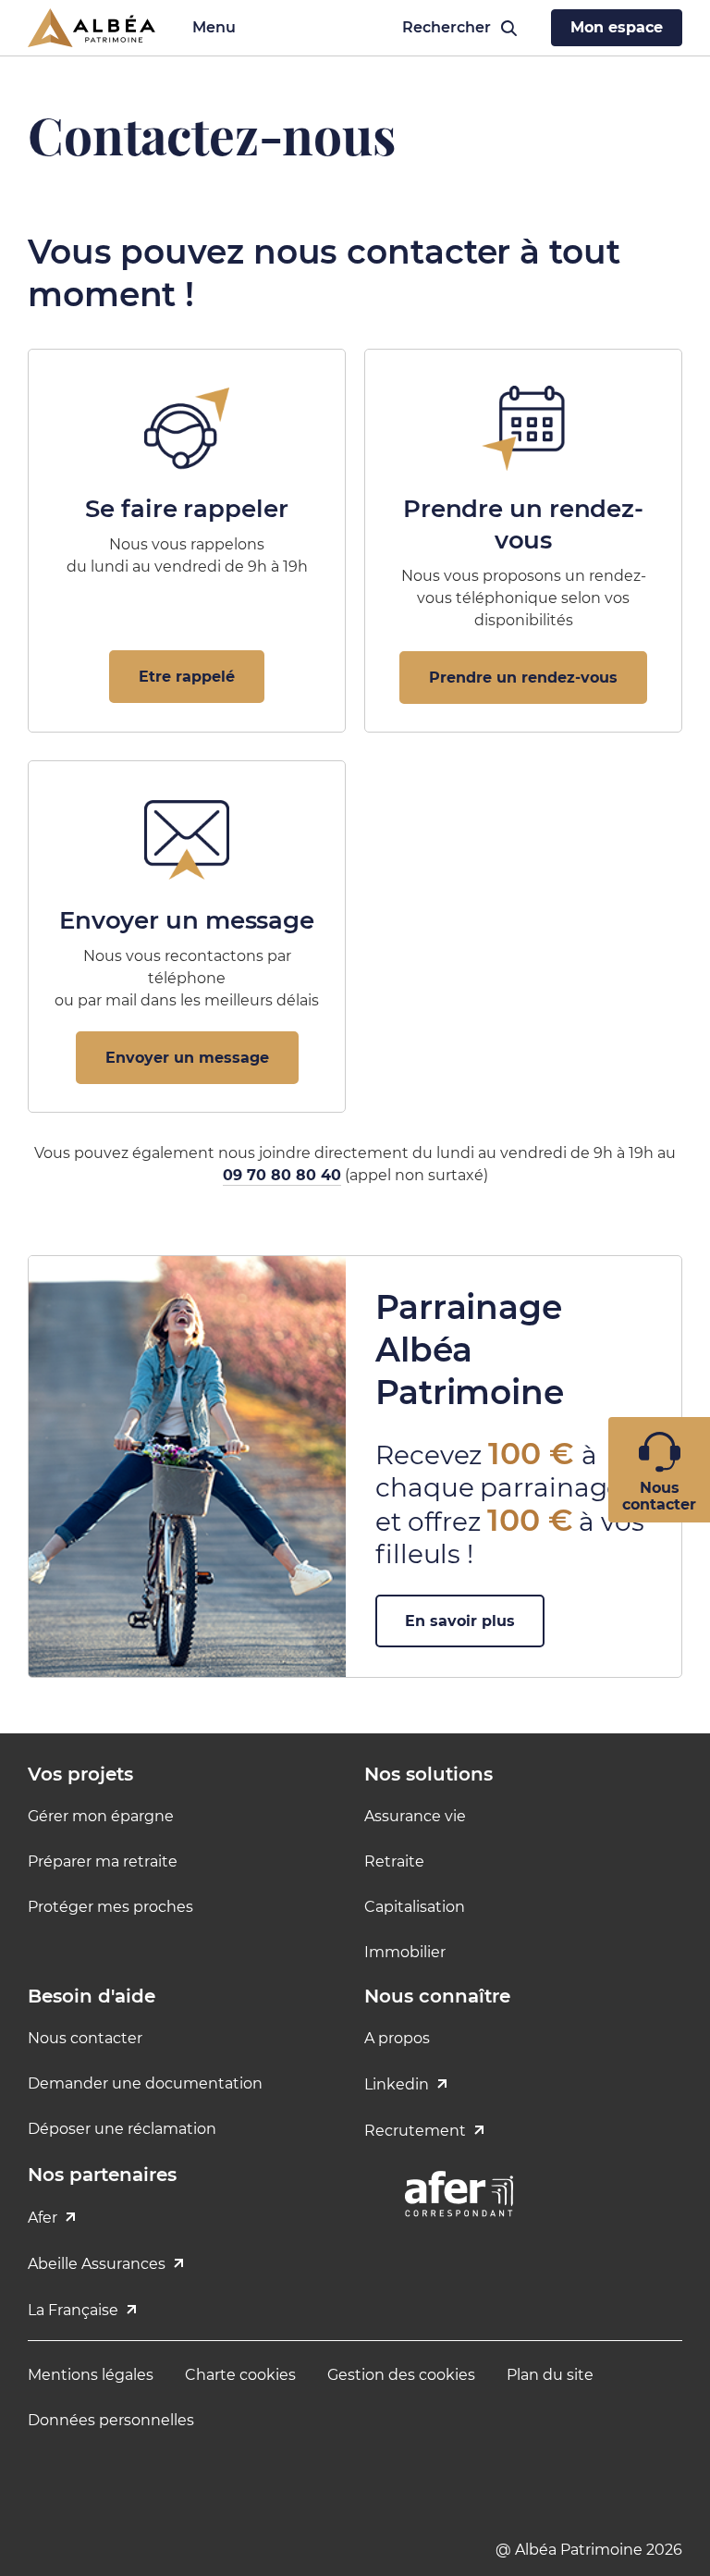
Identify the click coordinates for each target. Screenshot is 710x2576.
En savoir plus (460, 1621)
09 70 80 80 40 (282, 1175)
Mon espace (617, 27)
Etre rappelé (187, 677)
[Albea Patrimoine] (92, 28)
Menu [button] (214, 27)
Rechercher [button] (440, 27)
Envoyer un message (187, 1058)
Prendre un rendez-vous (523, 678)
